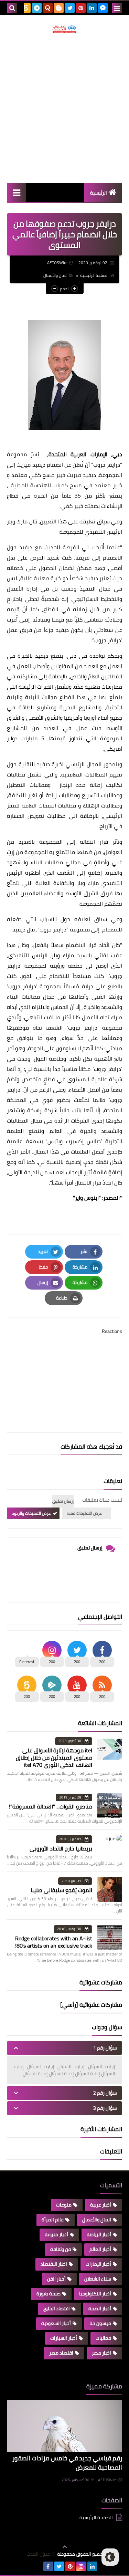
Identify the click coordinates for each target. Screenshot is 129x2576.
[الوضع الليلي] (110, 2557)
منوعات (64, 2205)
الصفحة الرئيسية (94, 275)
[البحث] (12, 8)
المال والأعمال (55, 275)
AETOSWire (107, 2480)
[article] (64, 1376)
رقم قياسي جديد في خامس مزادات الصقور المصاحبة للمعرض (67, 2463)
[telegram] (37, 8)
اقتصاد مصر (61, 2353)
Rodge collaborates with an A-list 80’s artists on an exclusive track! (54, 1942)
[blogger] (59, 8)
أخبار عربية (101, 2205)
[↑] (65, 2547)
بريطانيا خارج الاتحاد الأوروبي (61, 1848)
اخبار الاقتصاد (54, 2264)
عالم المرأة (53, 2220)
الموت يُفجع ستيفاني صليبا (61, 1890)
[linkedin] (92, 8)
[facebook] (48, 2566)
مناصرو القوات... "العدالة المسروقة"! (51, 1806)
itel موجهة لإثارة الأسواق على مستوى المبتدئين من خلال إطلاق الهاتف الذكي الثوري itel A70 (54, 1758)
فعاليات (103, 2338)
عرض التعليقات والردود (31, 1513)
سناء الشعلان (98, 2279)
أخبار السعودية (56, 2323)
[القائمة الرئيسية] (16, 192)
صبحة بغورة (49, 2294)
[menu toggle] (117, 8)
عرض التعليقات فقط (85, 1513)
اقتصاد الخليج (57, 2308)
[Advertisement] (64, 108)
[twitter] (70, 8)
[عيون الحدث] (64, 29)
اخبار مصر (101, 2353)
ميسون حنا (100, 2323)
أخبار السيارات (64, 2338)
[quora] (48, 8)
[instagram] (81, 2566)
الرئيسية (99, 193)
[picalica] (37, 2566)
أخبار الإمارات (98, 2264)
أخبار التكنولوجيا (95, 2294)
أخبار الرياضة (99, 2234)
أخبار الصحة (100, 2308)
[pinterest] (81, 8)
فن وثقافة (61, 2249)
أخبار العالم (100, 2249)
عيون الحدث (38, 2554)
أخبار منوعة (56, 2234)
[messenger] (103, 8)
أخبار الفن (56, 2279)
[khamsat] (26, 8)
